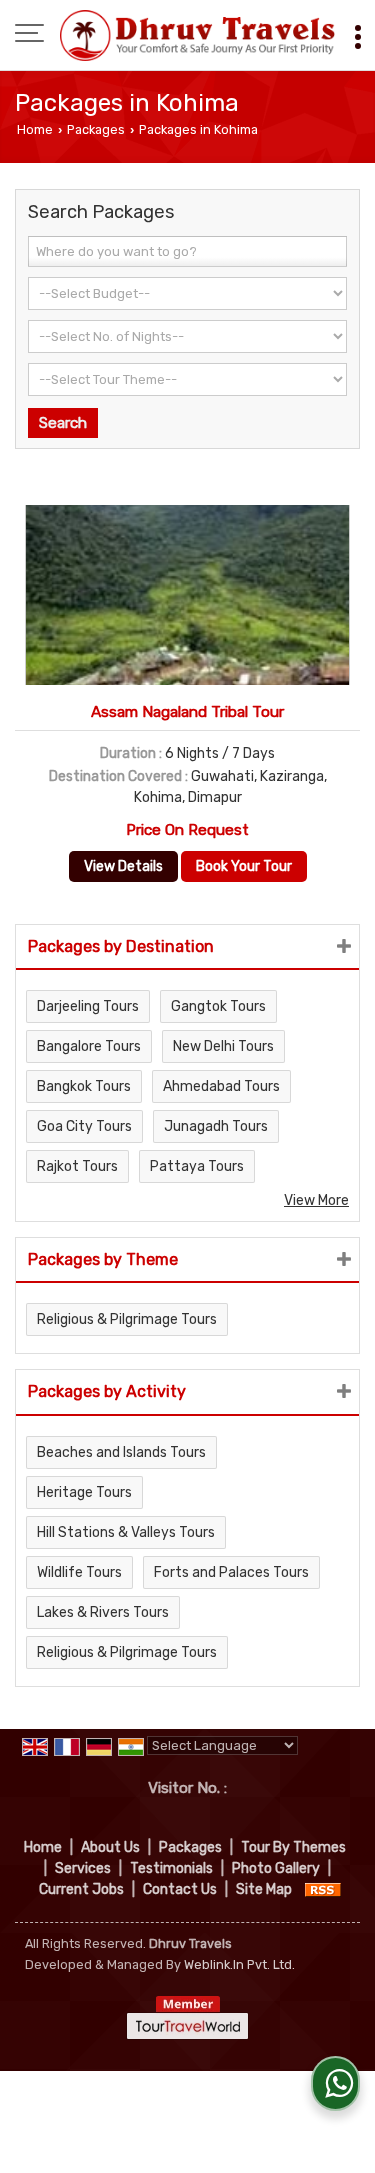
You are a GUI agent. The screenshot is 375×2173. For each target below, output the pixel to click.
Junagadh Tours (216, 1126)
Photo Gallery (276, 1868)
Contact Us (180, 1889)
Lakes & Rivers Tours (103, 1612)
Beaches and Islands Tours (121, 1452)
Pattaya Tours (197, 1166)
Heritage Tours (84, 1492)
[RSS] (323, 1889)
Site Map (264, 1889)
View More (316, 1200)
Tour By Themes (293, 1847)
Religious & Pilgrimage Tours (127, 1319)
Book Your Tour (244, 866)
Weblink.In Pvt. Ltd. (239, 1964)
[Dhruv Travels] (197, 35)
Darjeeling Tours (88, 1006)
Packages (96, 129)
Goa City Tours (84, 1126)
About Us (110, 1847)
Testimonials (171, 1868)
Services (83, 1868)
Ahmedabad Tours (221, 1086)
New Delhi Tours (223, 1046)
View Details (123, 866)
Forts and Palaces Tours (231, 1572)
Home (35, 129)
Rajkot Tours (77, 1166)
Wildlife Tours (79, 1572)
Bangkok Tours (84, 1086)
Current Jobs (81, 1889)
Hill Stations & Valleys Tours (126, 1532)
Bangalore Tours (89, 1046)
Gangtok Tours (218, 1006)
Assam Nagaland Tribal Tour (187, 712)
